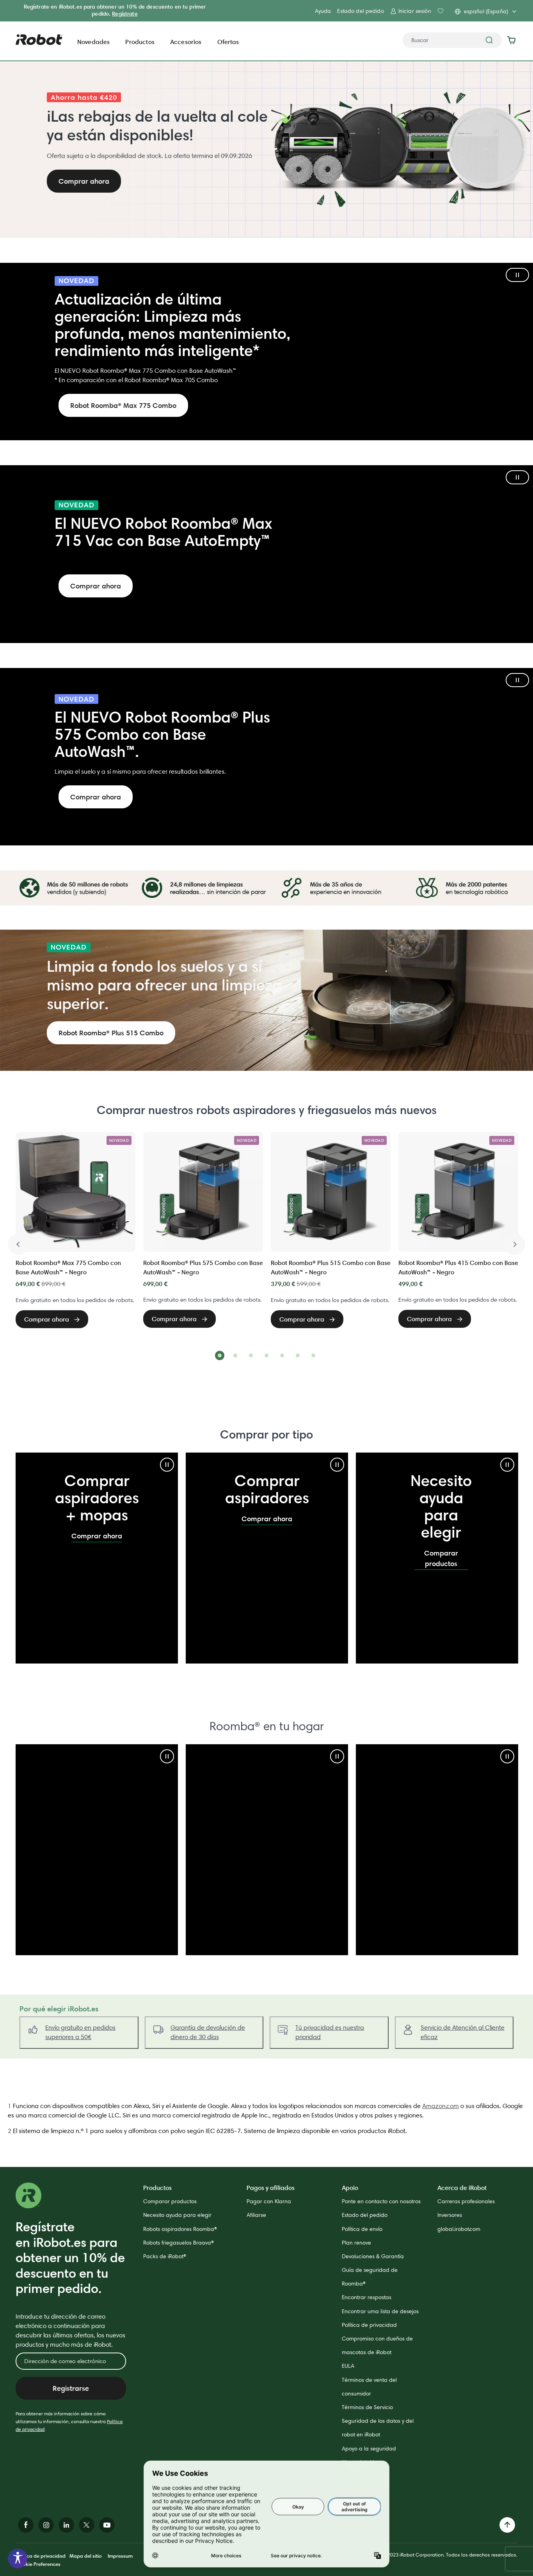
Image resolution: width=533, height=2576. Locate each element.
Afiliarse (256, 2215)
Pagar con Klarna (269, 2201)
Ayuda (323, 11)
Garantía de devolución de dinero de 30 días (208, 2032)
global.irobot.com (459, 2229)
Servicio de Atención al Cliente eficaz (463, 2032)
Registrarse (71, 2388)
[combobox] (452, 40)
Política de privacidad (369, 2325)
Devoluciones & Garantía (373, 2256)
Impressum (120, 2556)
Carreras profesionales (466, 2201)
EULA (348, 2366)
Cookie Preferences (38, 2564)
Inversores (450, 2215)
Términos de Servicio (367, 2407)
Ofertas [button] (228, 42)
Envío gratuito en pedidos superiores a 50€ (80, 2032)
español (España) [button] (486, 11)
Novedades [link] (93, 42)
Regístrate (125, 14)
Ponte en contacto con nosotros (381, 2201)
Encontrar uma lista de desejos (380, 2311)
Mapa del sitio (86, 2556)
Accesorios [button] (186, 42)
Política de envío (362, 2229)
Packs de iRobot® (165, 2256)
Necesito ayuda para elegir (177, 2215)
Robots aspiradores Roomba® (180, 2229)
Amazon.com (441, 2106)
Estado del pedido (360, 11)
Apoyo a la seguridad (369, 2448)
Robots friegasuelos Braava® (179, 2243)
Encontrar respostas (367, 2297)
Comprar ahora (96, 586)
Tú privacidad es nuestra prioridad (330, 2032)
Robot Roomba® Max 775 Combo (123, 405)
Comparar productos (441, 1558)
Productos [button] (140, 42)
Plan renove (356, 2243)
